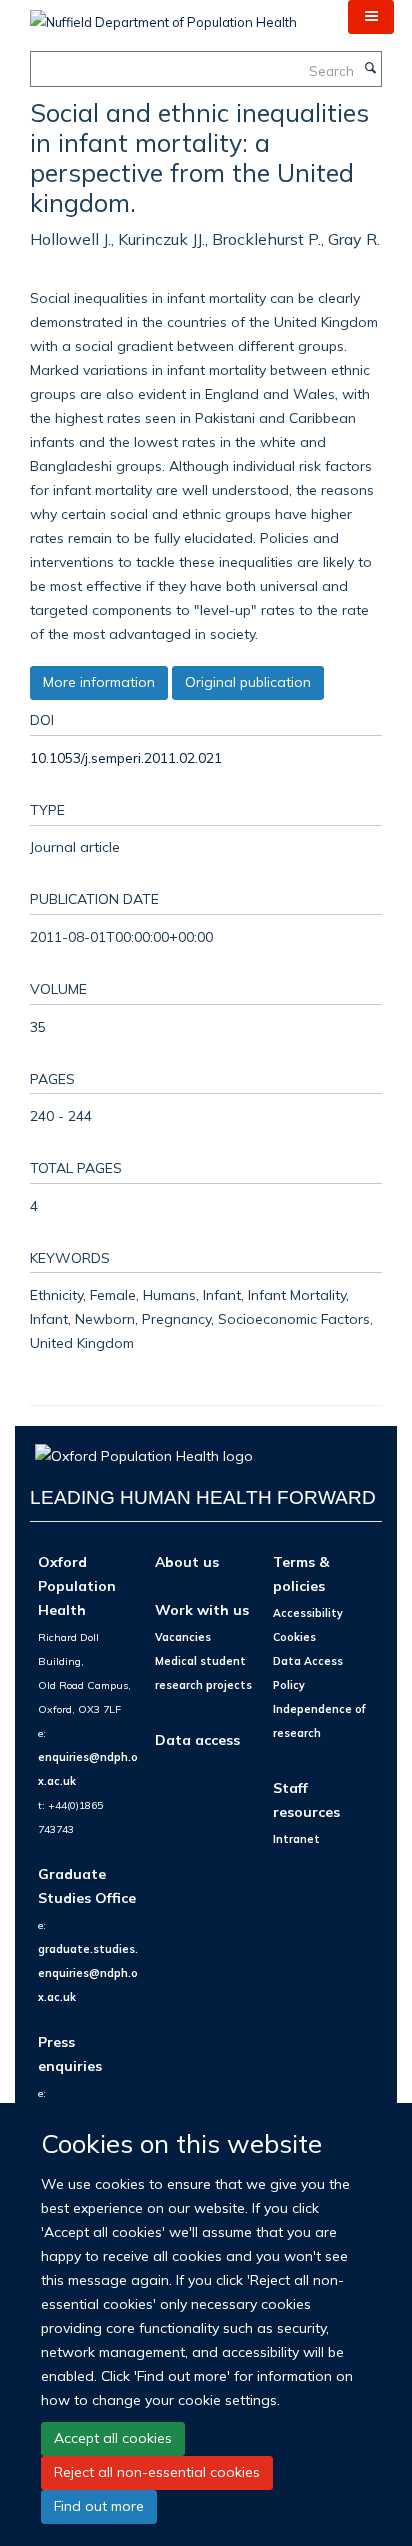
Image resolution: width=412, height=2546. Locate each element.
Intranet (296, 1839)
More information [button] (99, 682)
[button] (371, 17)
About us (187, 1561)
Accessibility (308, 1613)
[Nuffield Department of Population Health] (163, 15)
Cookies (294, 1637)
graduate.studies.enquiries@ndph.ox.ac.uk (88, 1973)
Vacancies (183, 1637)
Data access (197, 1739)
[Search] (370, 69)
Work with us (202, 1609)
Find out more (99, 2506)
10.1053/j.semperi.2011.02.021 (126, 757)
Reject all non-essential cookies (157, 2472)
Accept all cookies (113, 2438)
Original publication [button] (248, 682)
